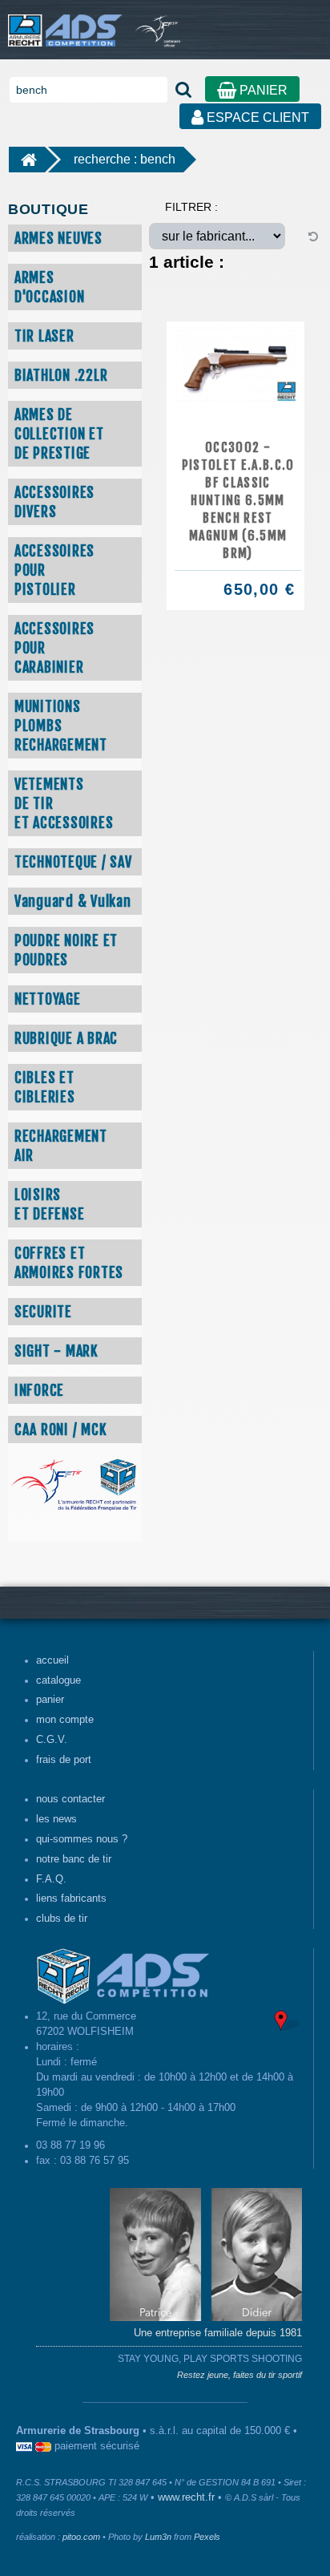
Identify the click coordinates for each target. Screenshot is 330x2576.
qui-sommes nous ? (82, 1839)
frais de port (64, 1760)
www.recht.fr (186, 2497)
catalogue (58, 1680)
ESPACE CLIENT (256, 117)
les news (56, 1819)
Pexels (207, 2537)
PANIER (262, 90)
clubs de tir (62, 1919)
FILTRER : (191, 207)
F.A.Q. (51, 1879)
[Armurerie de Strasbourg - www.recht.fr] (62, 22)
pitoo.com (81, 2537)
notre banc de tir (74, 1859)
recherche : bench (125, 159)
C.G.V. (52, 1740)
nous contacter (70, 1799)
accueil (52, 1660)
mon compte (65, 1720)
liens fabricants (71, 1899)
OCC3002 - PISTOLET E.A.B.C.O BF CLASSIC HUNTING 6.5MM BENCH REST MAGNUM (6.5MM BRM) (238, 500)
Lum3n (158, 2537)
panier (50, 1700)
